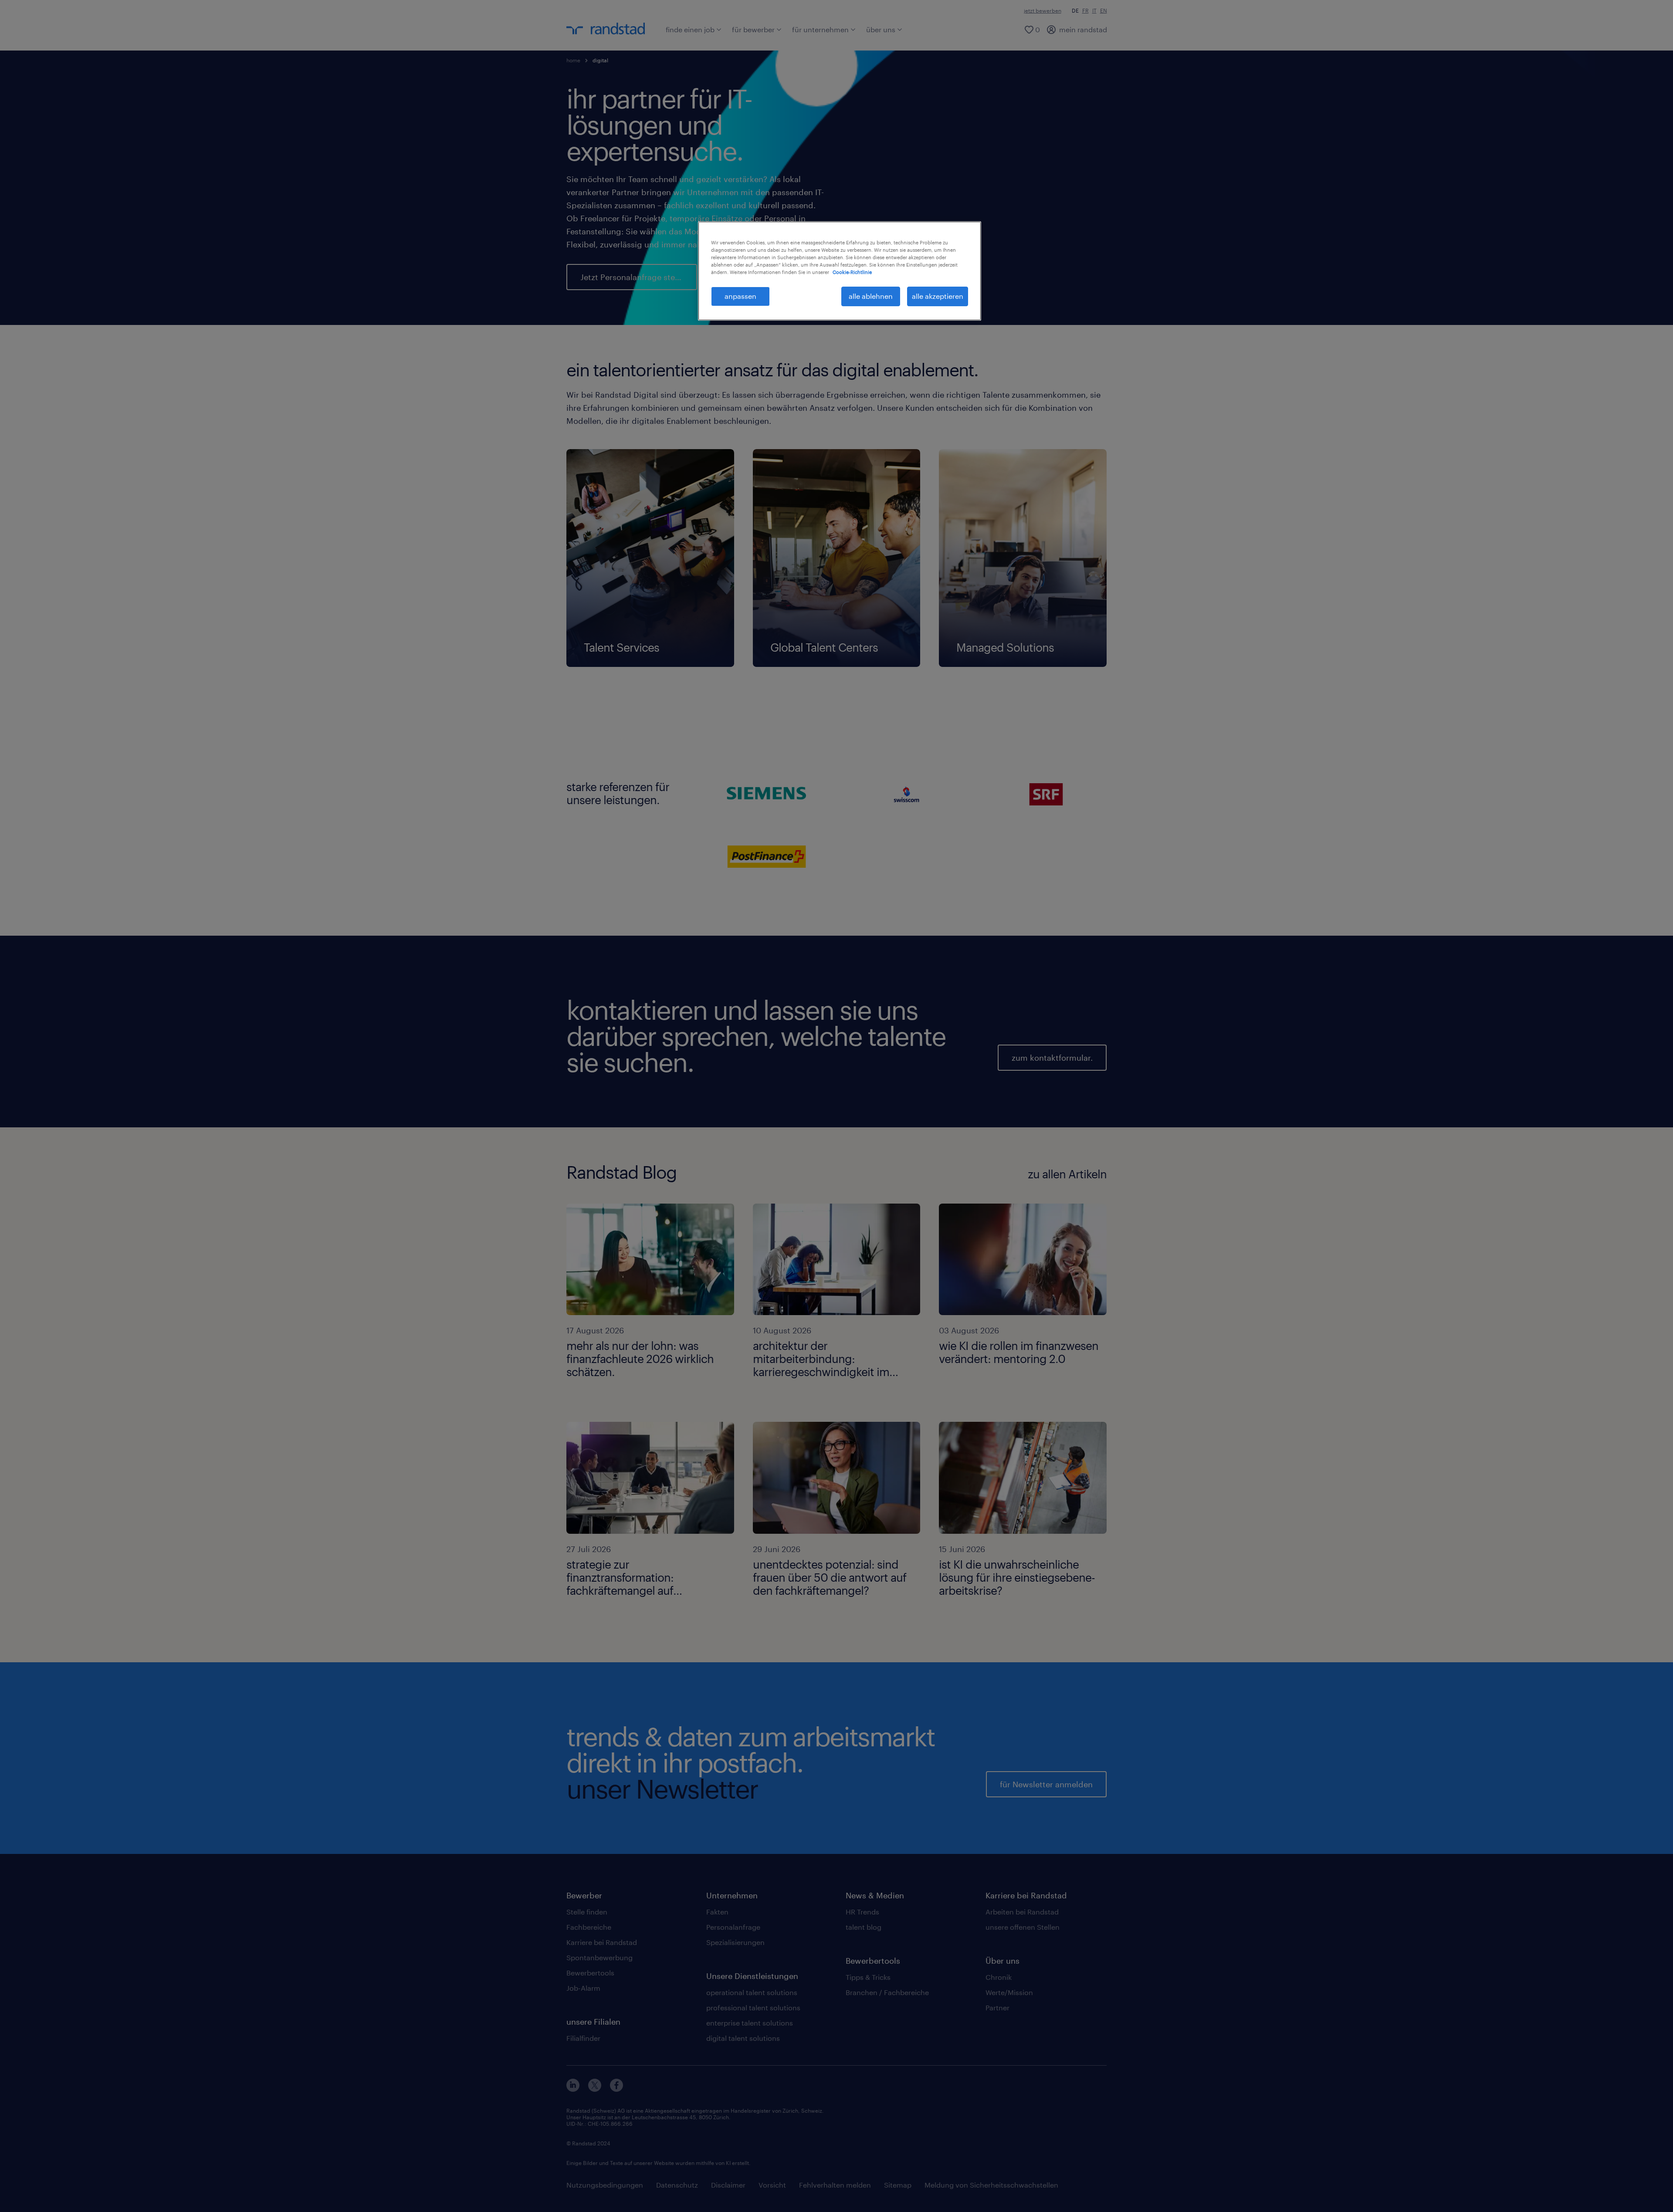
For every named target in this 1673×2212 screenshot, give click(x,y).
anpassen (740, 296)
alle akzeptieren (938, 296)
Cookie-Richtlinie (852, 272)
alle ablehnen (871, 296)
